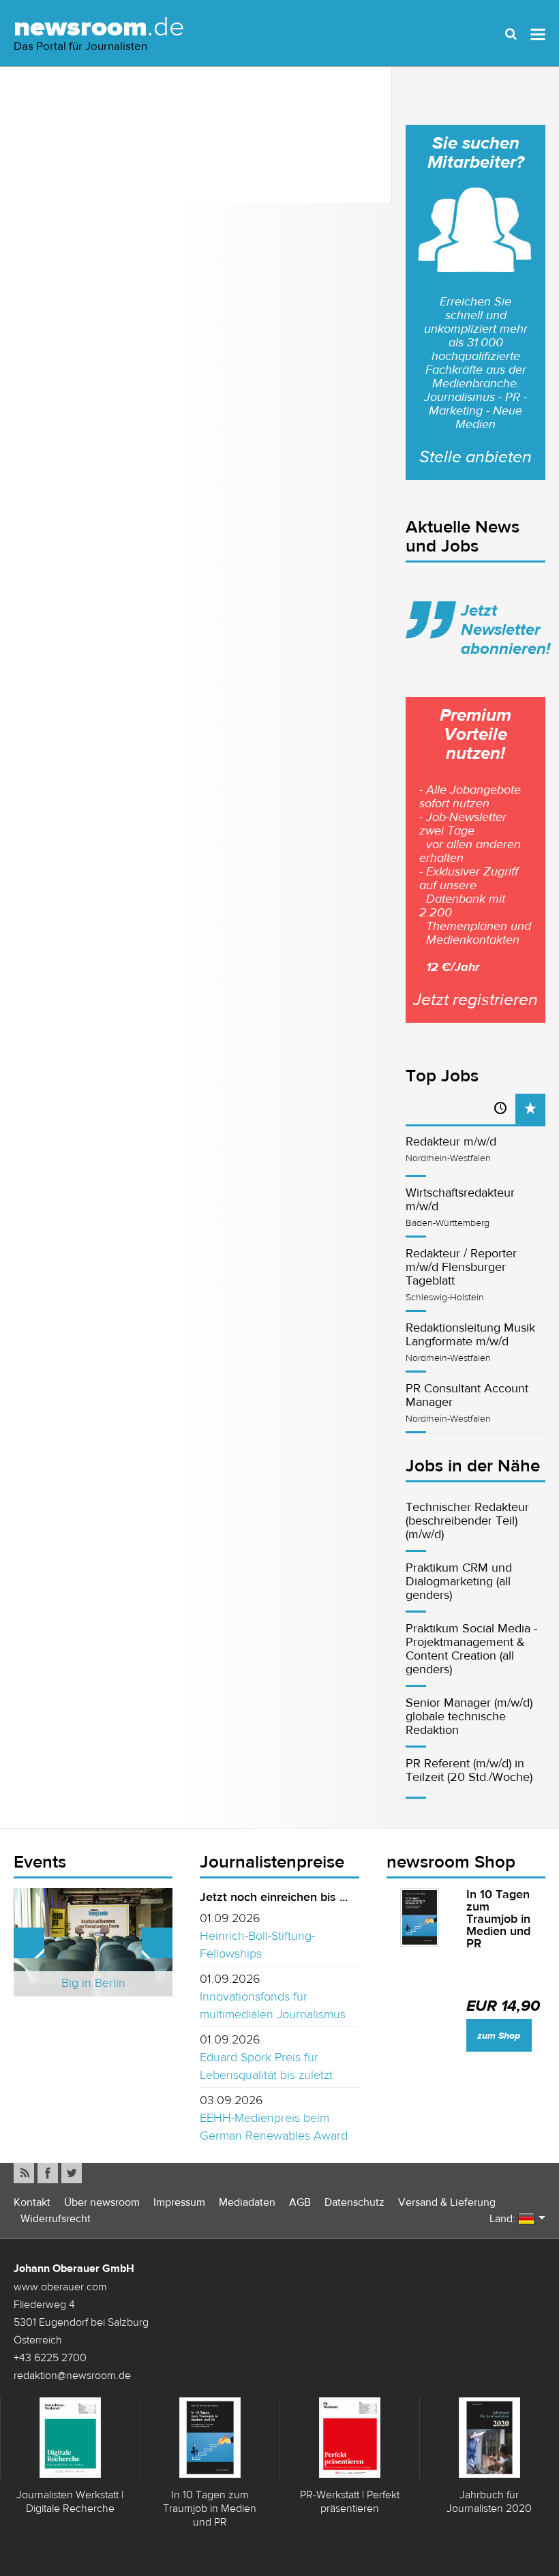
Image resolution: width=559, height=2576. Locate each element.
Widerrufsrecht (56, 2218)
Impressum (179, 2202)
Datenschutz (354, 2202)
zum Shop (499, 2036)
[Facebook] (48, 2173)
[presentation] (530, 1109)
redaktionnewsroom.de (72, 2375)
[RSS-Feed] (24, 2173)
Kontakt (32, 2202)
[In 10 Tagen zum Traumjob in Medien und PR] (420, 1917)
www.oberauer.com (60, 2286)
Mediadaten (247, 2202)
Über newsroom (102, 2202)
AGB (300, 2202)
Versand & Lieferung (447, 2202)
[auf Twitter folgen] (72, 2173)
